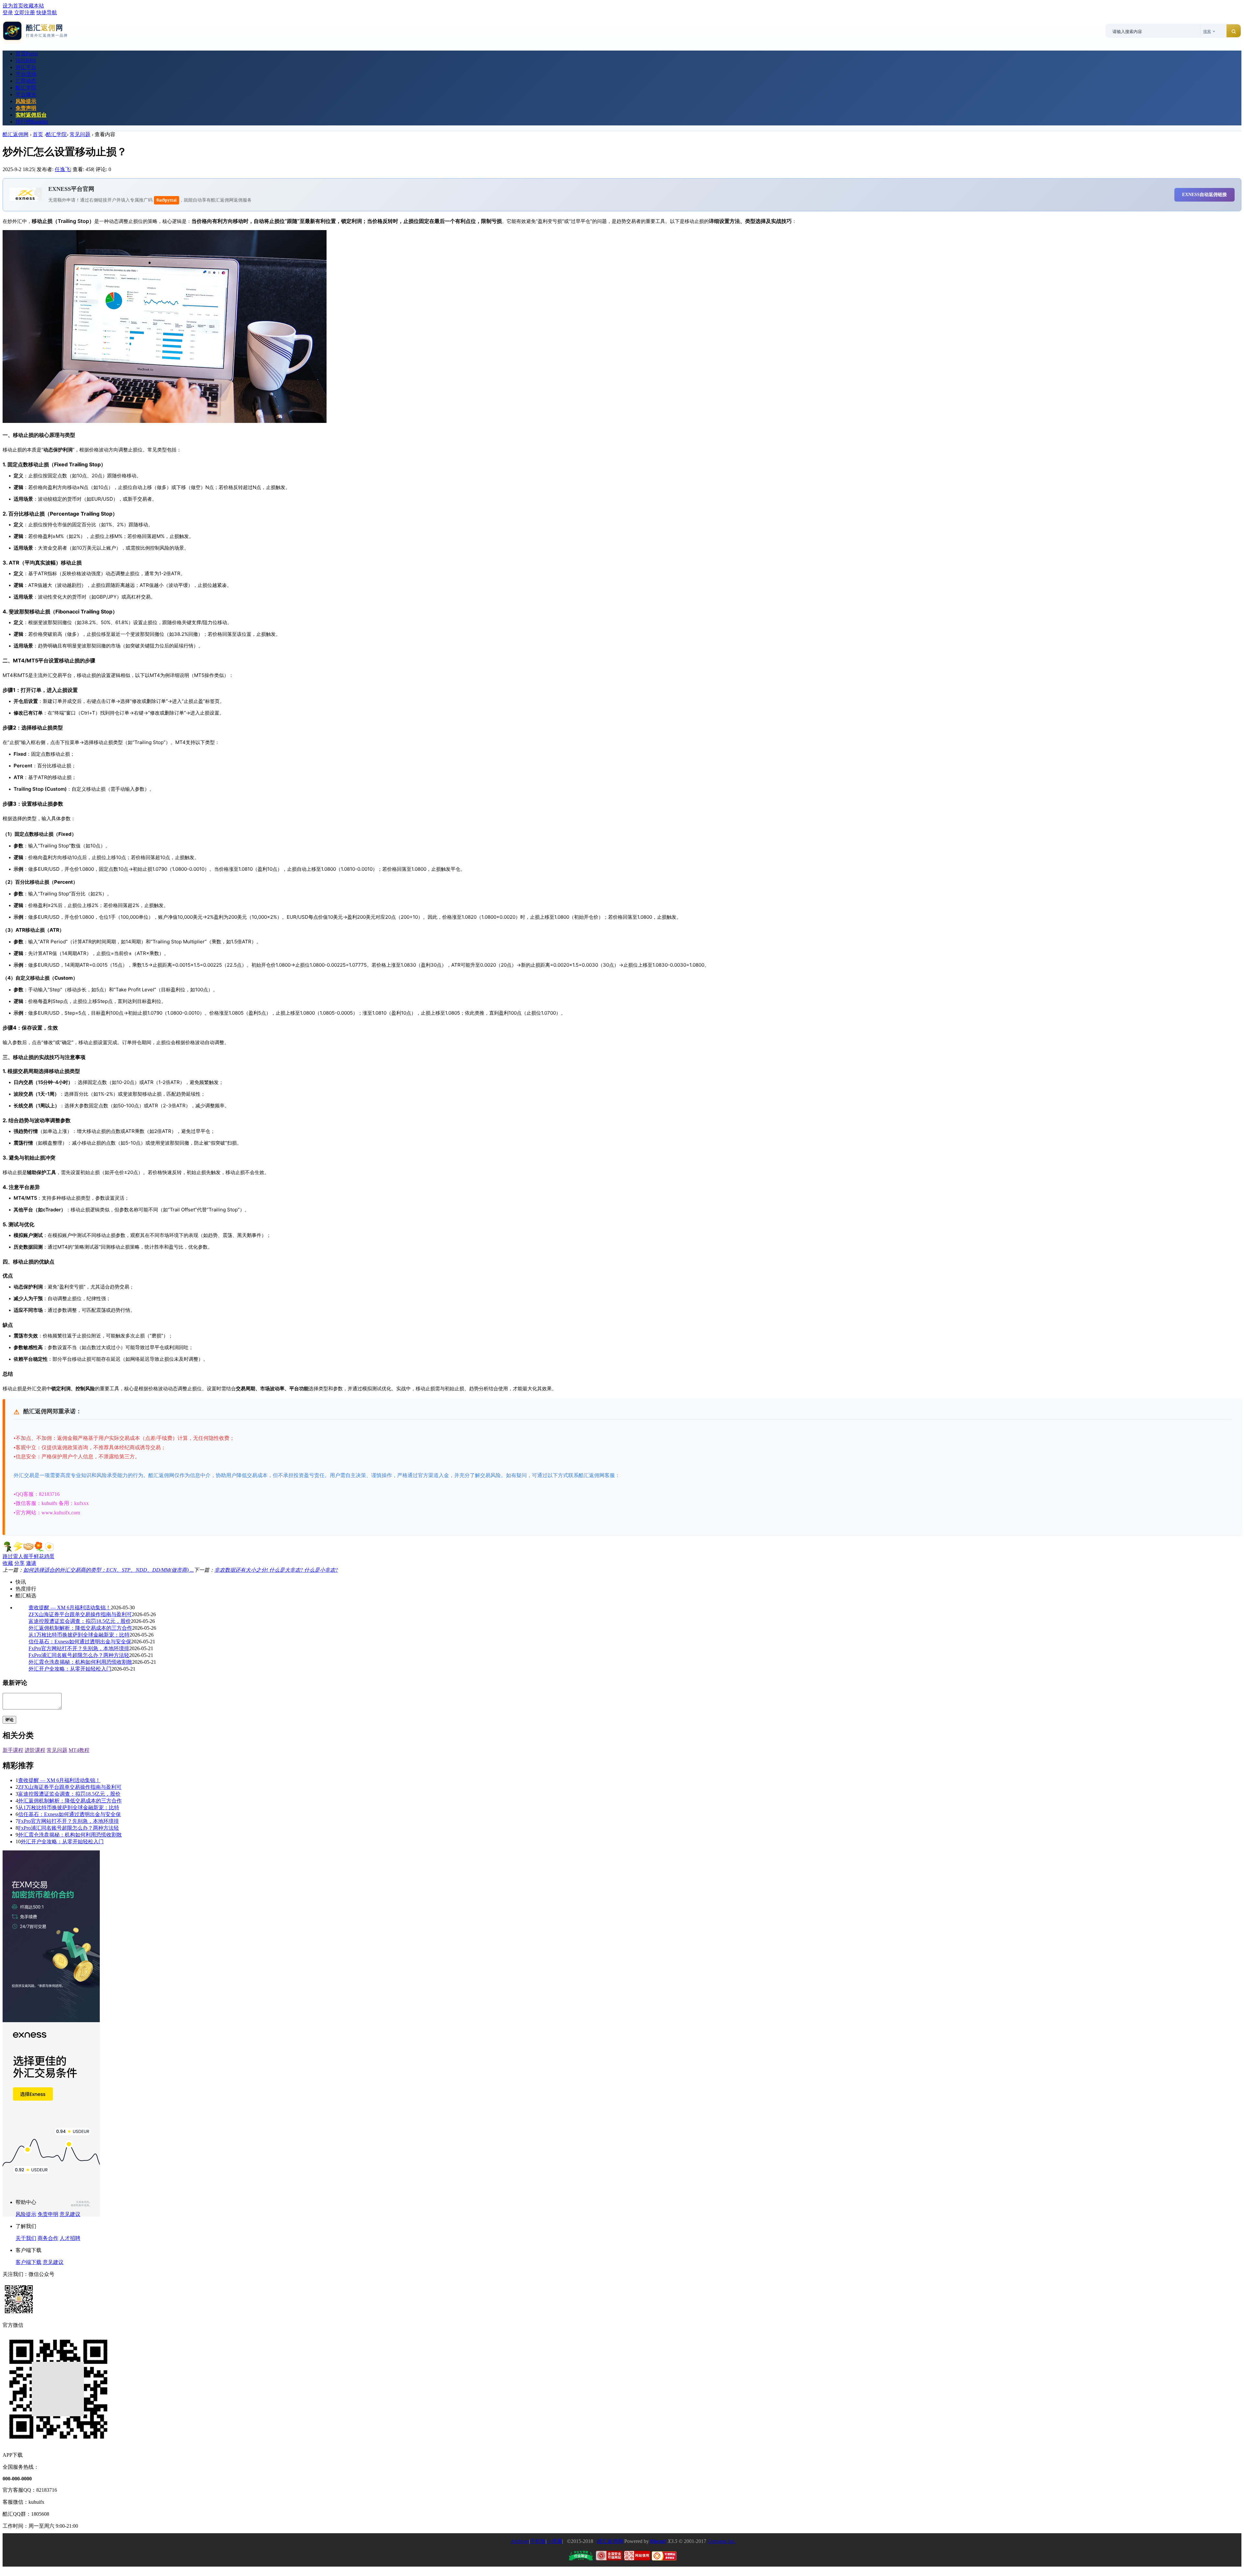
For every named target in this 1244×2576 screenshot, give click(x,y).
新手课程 (13, 1750)
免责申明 (48, 2214)
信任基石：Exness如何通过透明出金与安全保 (80, 1642)
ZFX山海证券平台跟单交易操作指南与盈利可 (80, 1614)
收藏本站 (34, 6)
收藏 (8, 1563)
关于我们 (26, 2238)
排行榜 (32, 122)
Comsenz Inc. (722, 2541)
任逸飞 (63, 169)
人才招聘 (70, 2238)
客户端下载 (29, 2262)
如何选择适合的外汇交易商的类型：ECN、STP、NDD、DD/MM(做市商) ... (109, 1570)
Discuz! (658, 2541)
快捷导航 (47, 12)
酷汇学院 (26, 88)
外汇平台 (26, 67)
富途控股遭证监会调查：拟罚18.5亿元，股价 (80, 1621)
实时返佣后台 (31, 115)
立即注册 (25, 12)
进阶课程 (35, 1750)
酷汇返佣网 (16, 134)
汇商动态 (26, 81)
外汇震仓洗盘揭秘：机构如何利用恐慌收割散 (80, 1662)
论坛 (26, 60)
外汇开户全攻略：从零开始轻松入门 (70, 1669)
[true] (1234, 31)
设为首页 (13, 6)
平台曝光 (26, 94)
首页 (27, 54)
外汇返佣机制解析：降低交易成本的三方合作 (80, 1628)
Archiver (520, 2541)
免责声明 (26, 108)
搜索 (1207, 31)
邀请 (31, 1563)
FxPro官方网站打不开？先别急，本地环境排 (79, 1648)
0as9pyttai (167, 200)
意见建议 (70, 2214)
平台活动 (26, 74)
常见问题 (80, 134)
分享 (19, 1563)
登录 (8, 12)
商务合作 (48, 2238)
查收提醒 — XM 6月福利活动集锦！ (70, 1608)
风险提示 (26, 101)
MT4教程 (79, 1750)
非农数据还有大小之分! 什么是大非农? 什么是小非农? (276, 1570)
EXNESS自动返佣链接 (1204, 195)
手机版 (538, 2541)
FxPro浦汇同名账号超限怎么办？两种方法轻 (79, 1655)
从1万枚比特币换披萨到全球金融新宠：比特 (79, 1635)
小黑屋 (554, 2541)
